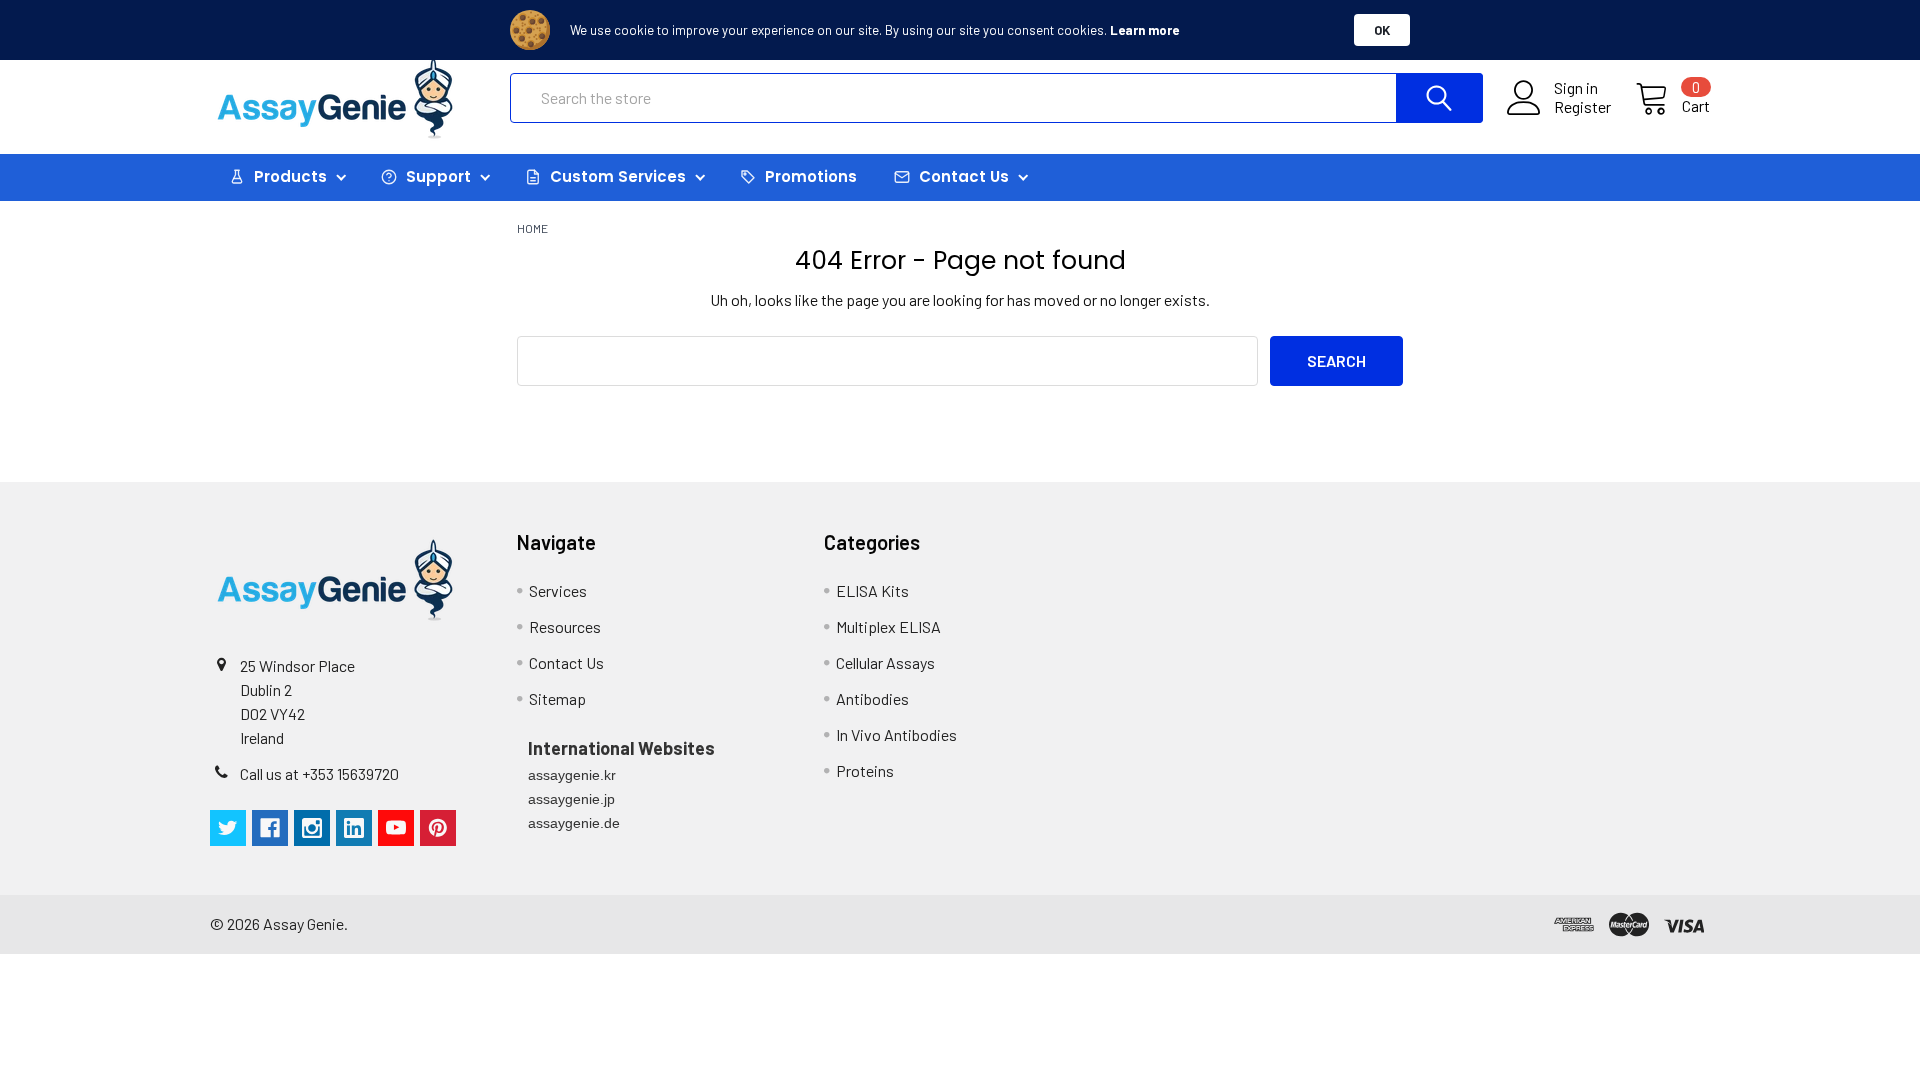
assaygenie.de (574, 823)
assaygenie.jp (571, 799)
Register (1582, 107)
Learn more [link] (1144, 30)
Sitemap (557, 698)
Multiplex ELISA (888, 626)
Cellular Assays (885, 662)
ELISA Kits (872, 590)
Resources (565, 626)
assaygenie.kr (572, 775)
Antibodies (872, 698)
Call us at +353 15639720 (319, 773)
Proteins (865, 770)
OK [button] (1382, 30)
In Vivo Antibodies (896, 734)
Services (558, 590)
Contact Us (566, 662)
